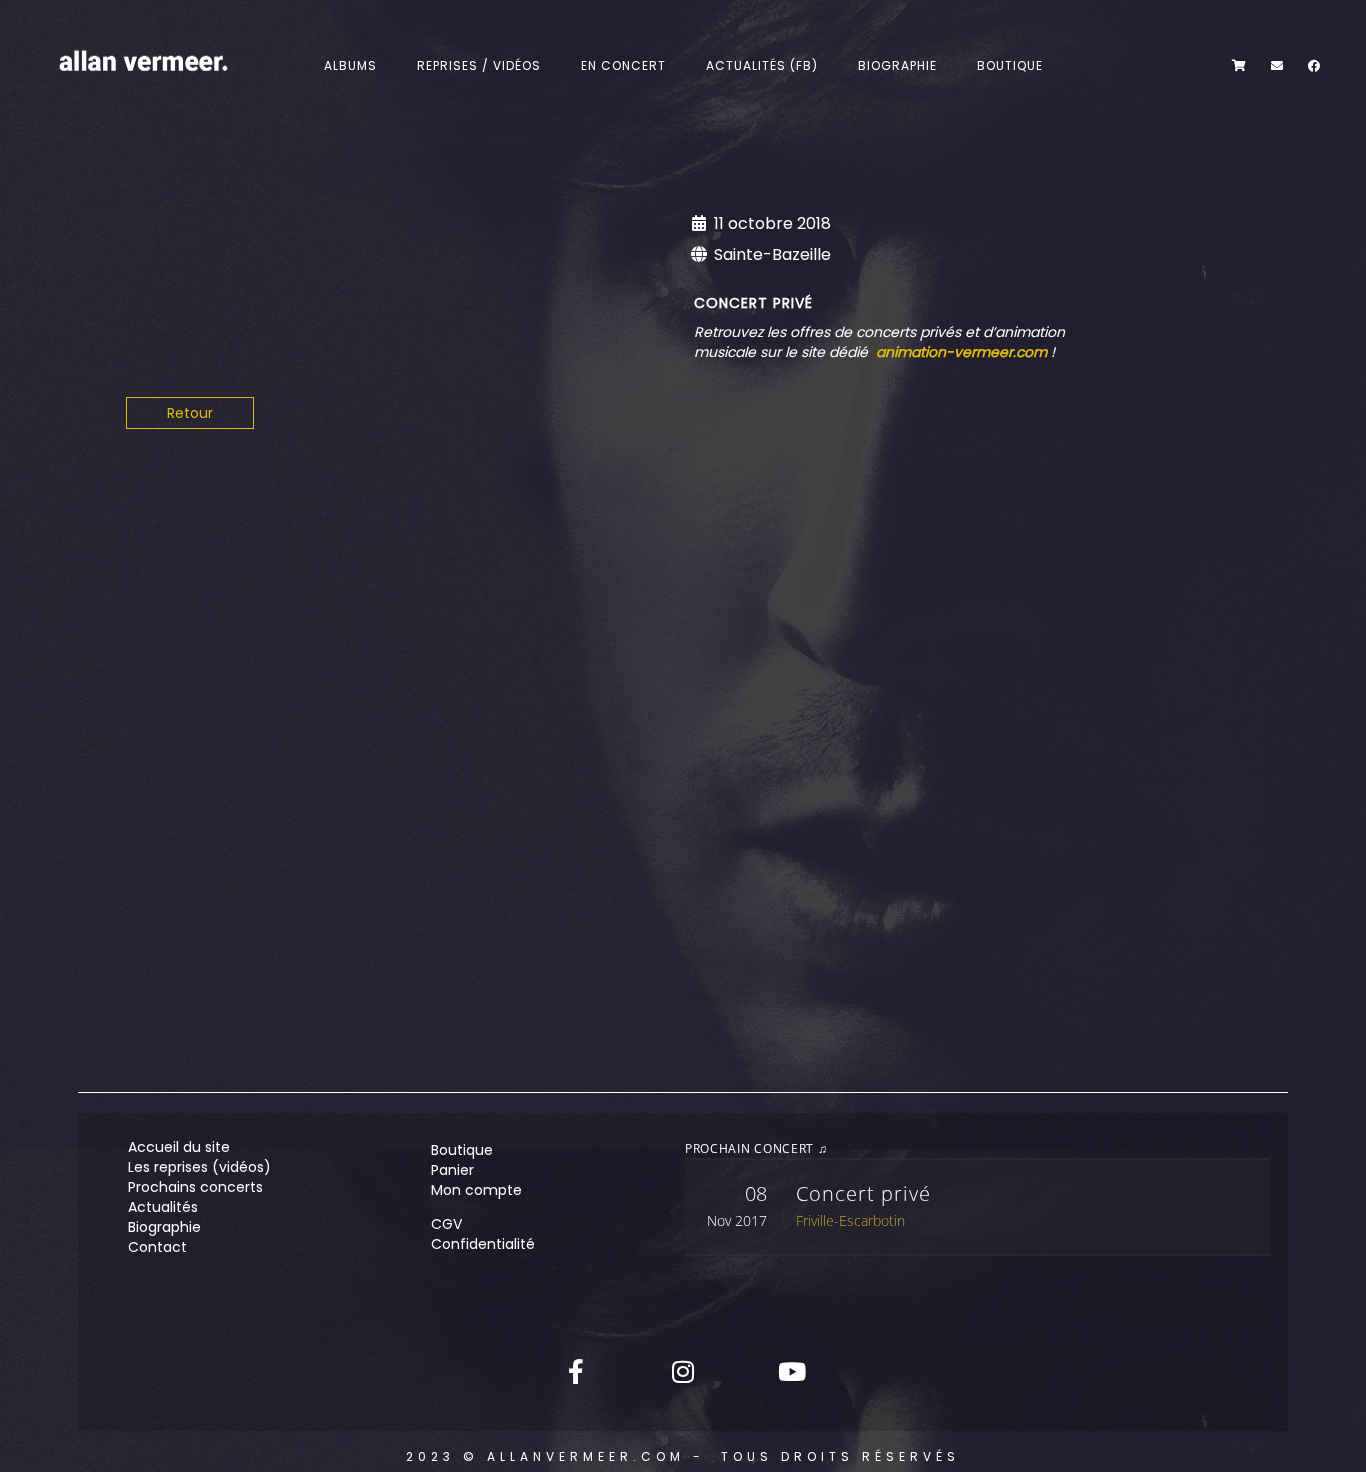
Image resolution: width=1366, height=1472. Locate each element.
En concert (623, 65)
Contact (157, 1247)
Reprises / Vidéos (479, 65)
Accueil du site (179, 1147)
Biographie (897, 65)
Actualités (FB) (762, 65)
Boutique (1010, 65)
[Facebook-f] (576, 1371)
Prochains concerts (195, 1187)
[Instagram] (683, 1371)
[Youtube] (790, 1371)
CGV (446, 1224)
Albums (350, 65)
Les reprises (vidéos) (199, 1167)
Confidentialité (483, 1244)
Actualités (163, 1207)
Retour (190, 413)
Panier (452, 1170)
